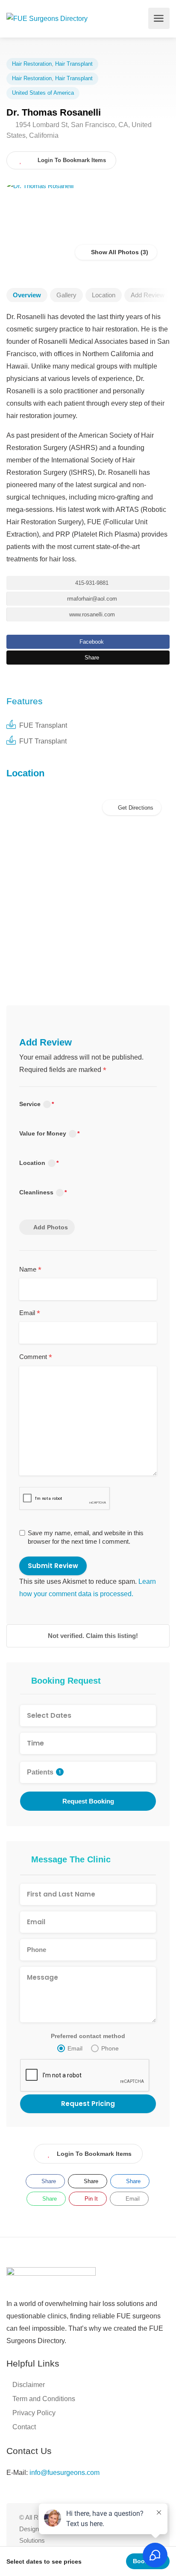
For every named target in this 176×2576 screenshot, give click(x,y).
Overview (27, 295)
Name (30, 1270)
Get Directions (136, 808)
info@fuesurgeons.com (65, 2473)
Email (30, 1313)
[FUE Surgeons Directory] (47, 18)
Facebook (91, 642)
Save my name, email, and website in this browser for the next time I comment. (86, 1537)
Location (104, 295)
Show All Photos (114, 252)
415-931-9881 (91, 583)
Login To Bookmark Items (94, 2154)
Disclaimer (29, 2385)
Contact (24, 2427)
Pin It (90, 2199)
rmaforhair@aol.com (91, 599)
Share (91, 658)
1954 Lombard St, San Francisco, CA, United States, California (79, 130)
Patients (44, 1772)
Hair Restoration (32, 64)
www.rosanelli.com (91, 614)
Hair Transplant (74, 64)
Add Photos (51, 1227)
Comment (36, 1357)
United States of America (43, 93)
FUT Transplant (43, 741)
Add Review (148, 295)
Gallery (66, 295)
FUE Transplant (43, 725)
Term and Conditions (44, 2399)
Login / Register (139, 18)
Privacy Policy (34, 2413)
